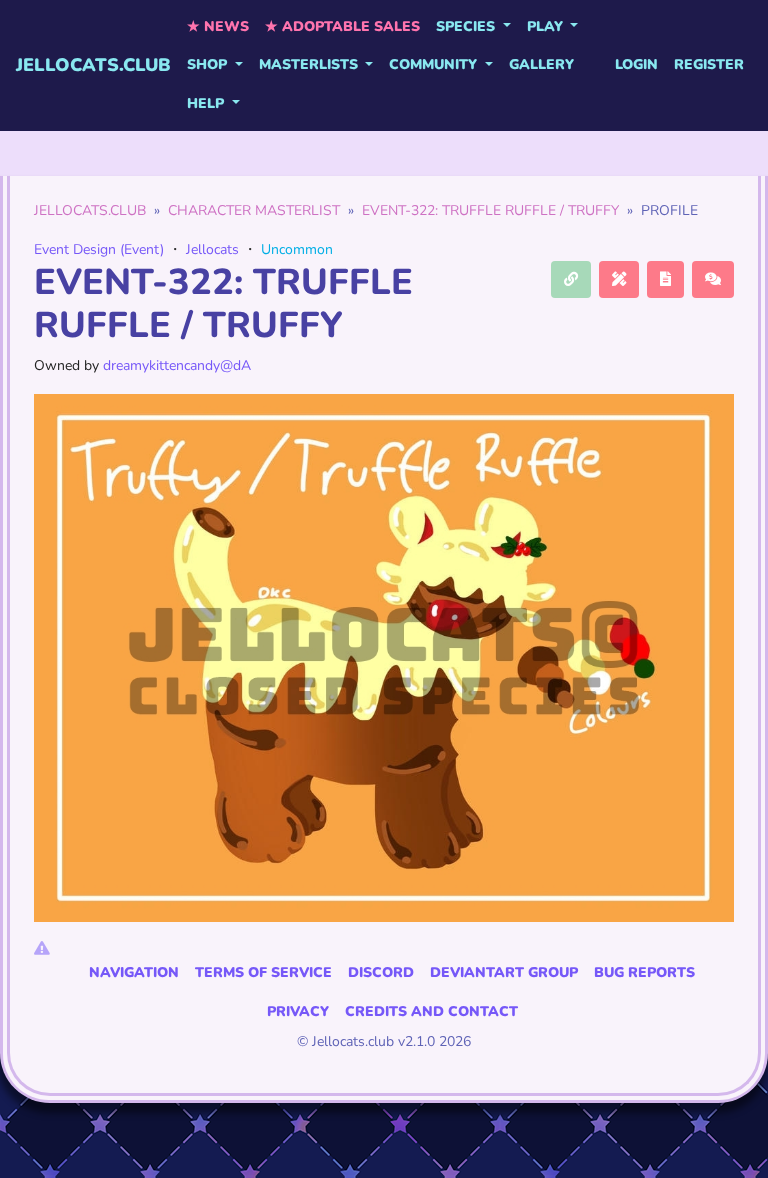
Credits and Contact (431, 1011)
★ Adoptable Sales (342, 26)
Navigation (134, 972)
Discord (381, 972)
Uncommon (297, 249)
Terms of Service (263, 972)
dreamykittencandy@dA (177, 365)
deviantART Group (504, 972)
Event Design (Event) (99, 249)
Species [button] (467, 26)
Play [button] (547, 26)
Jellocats (212, 249)
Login (636, 64)
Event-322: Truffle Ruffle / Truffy (490, 210)
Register (709, 64)
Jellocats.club (93, 65)
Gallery (541, 64)
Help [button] (207, 103)
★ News (218, 26)
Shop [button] (209, 64)
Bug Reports (644, 972)
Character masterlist (254, 210)
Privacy (298, 1011)
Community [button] (435, 64)
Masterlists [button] (310, 64)
